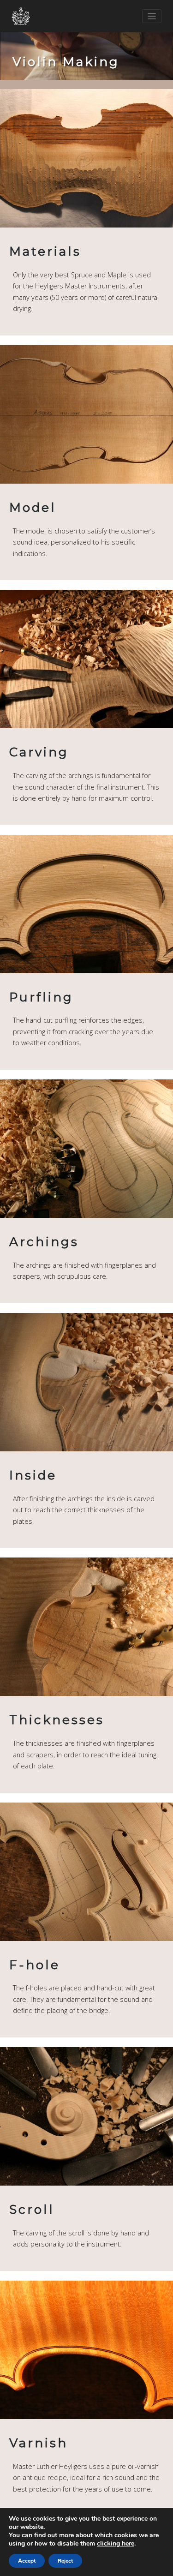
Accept (27, 2561)
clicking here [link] (116, 2543)
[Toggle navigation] (152, 16)
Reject (65, 2561)
